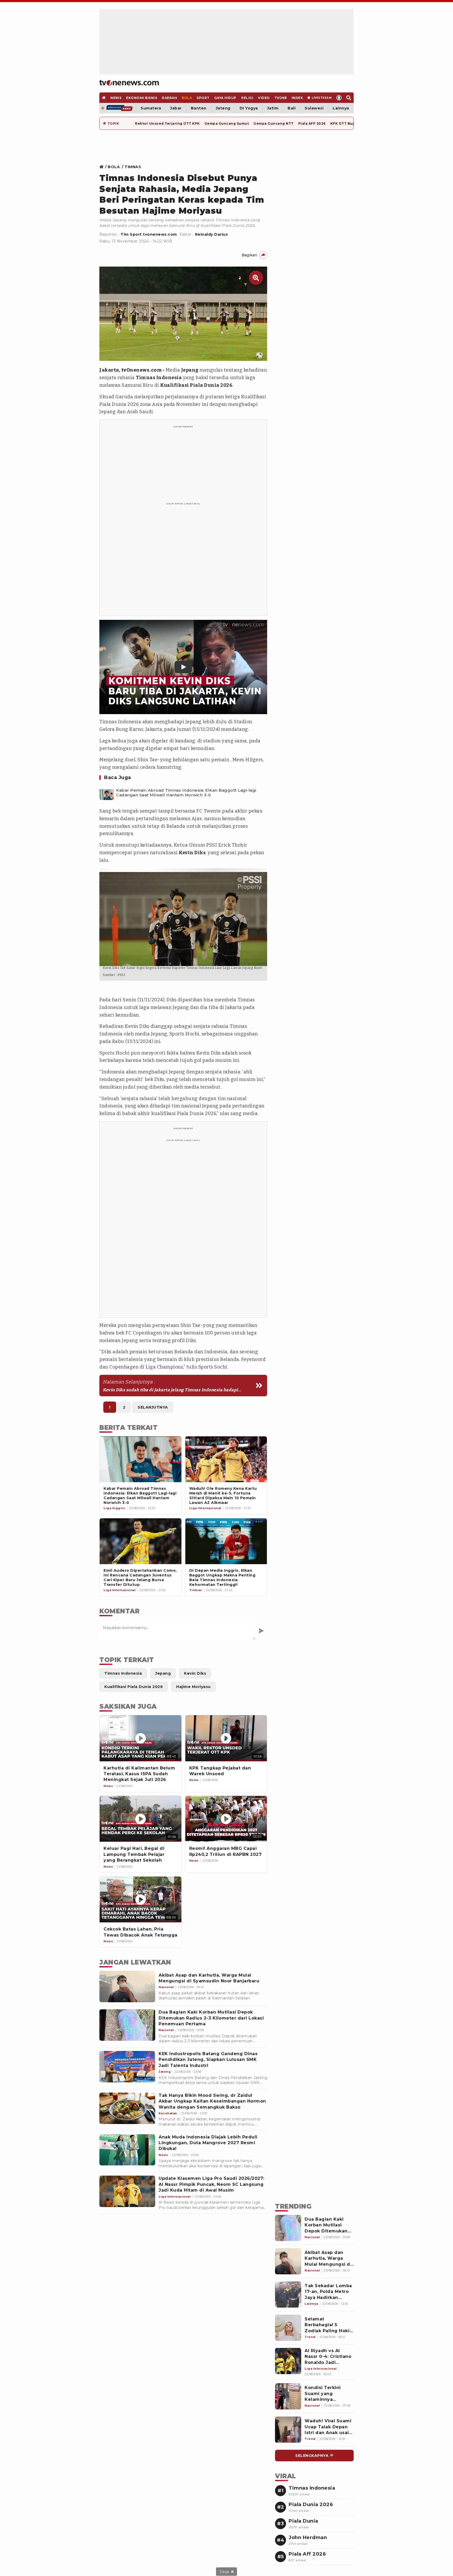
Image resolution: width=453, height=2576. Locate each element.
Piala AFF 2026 (312, 123)
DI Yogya (249, 108)
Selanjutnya (153, 1407)
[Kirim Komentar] (261, 1631)
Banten (199, 108)
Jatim (273, 108)
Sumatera (151, 108)
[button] (183, 667)
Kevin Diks (192, 853)
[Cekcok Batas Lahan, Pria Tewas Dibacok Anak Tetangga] (141, 1899)
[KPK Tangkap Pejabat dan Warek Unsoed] (226, 1738)
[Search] (349, 98)
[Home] (129, 83)
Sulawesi (314, 108)
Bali (292, 108)
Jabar (176, 108)
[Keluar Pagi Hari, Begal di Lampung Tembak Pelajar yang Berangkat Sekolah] (141, 1819)
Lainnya (341, 108)
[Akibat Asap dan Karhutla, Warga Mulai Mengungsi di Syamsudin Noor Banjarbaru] (127, 1987)
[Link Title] (103, 167)
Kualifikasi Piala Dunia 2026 (196, 385)
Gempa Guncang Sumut (227, 123)
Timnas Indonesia (159, 378)
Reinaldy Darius (212, 234)
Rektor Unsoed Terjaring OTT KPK (167, 123)
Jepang (190, 370)
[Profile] (339, 98)
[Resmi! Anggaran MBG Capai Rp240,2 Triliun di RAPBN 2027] (226, 1819)
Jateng (223, 108)
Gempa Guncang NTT (274, 123)
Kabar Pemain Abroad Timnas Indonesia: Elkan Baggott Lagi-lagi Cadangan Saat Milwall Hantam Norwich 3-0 (186, 793)
